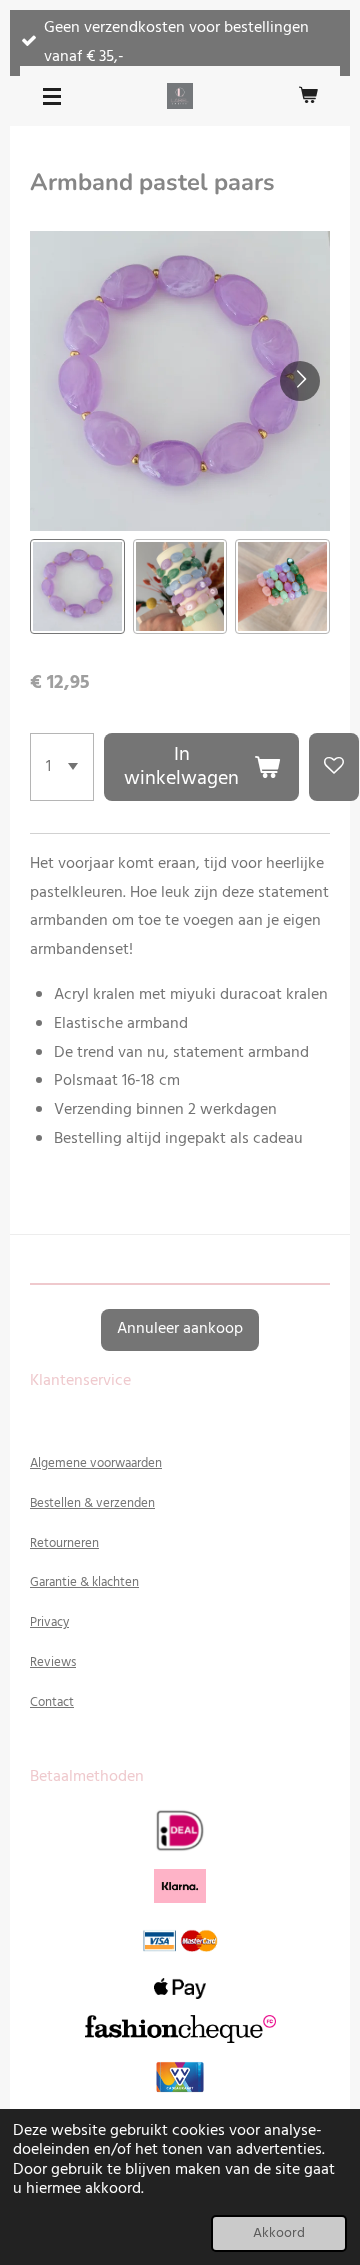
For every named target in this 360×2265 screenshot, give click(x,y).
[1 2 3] (62, 767)
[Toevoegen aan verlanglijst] (334, 767)
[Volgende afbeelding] (300, 381)
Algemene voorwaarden (96, 1463)
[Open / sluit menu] (52, 96)
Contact (52, 1702)
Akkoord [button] (279, 2233)
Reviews (53, 1662)
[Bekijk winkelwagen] (308, 96)
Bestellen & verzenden (92, 1503)
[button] (77, 586)
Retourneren (64, 1543)
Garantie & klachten (84, 1582)
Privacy (49, 1622)
